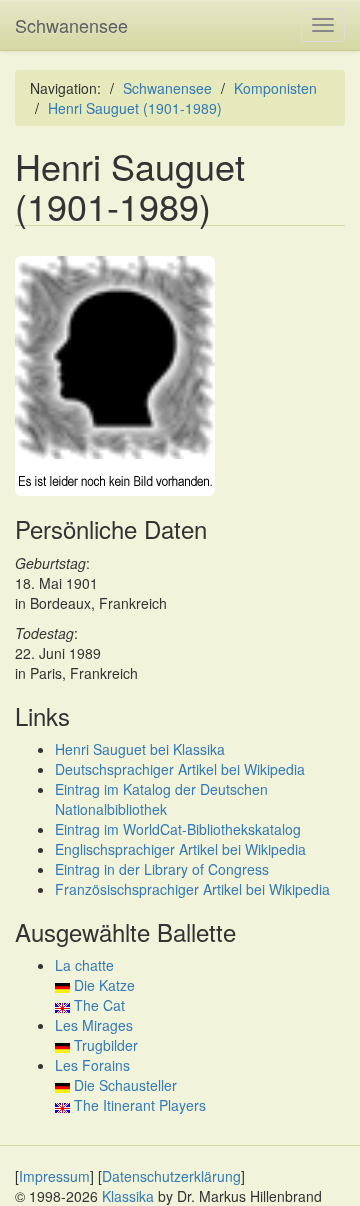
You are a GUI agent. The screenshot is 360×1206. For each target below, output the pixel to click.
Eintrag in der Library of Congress (162, 869)
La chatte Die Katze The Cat (95, 985)
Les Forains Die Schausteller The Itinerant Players (130, 1085)
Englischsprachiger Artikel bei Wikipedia (180, 849)
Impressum (54, 1176)
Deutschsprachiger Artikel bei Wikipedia (180, 769)
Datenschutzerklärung (171, 1176)
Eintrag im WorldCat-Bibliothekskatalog (178, 829)
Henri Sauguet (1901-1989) (135, 108)
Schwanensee (71, 25)
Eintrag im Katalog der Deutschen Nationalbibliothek (161, 799)
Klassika (128, 1196)
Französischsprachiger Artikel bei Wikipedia (192, 889)
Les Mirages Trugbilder (96, 1035)
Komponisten (275, 88)
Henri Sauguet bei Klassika (140, 749)
